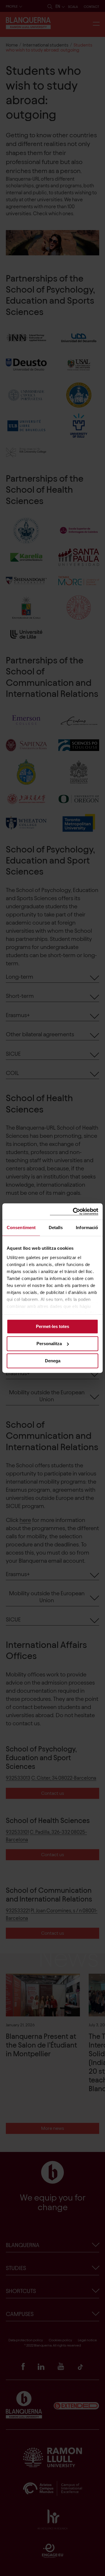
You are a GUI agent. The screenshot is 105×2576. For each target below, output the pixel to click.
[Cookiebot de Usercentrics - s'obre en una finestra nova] (74, 1212)
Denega (53, 1361)
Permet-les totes (52, 1326)
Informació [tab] (87, 1228)
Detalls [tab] (56, 1228)
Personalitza (49, 1344)
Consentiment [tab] (21, 1228)
